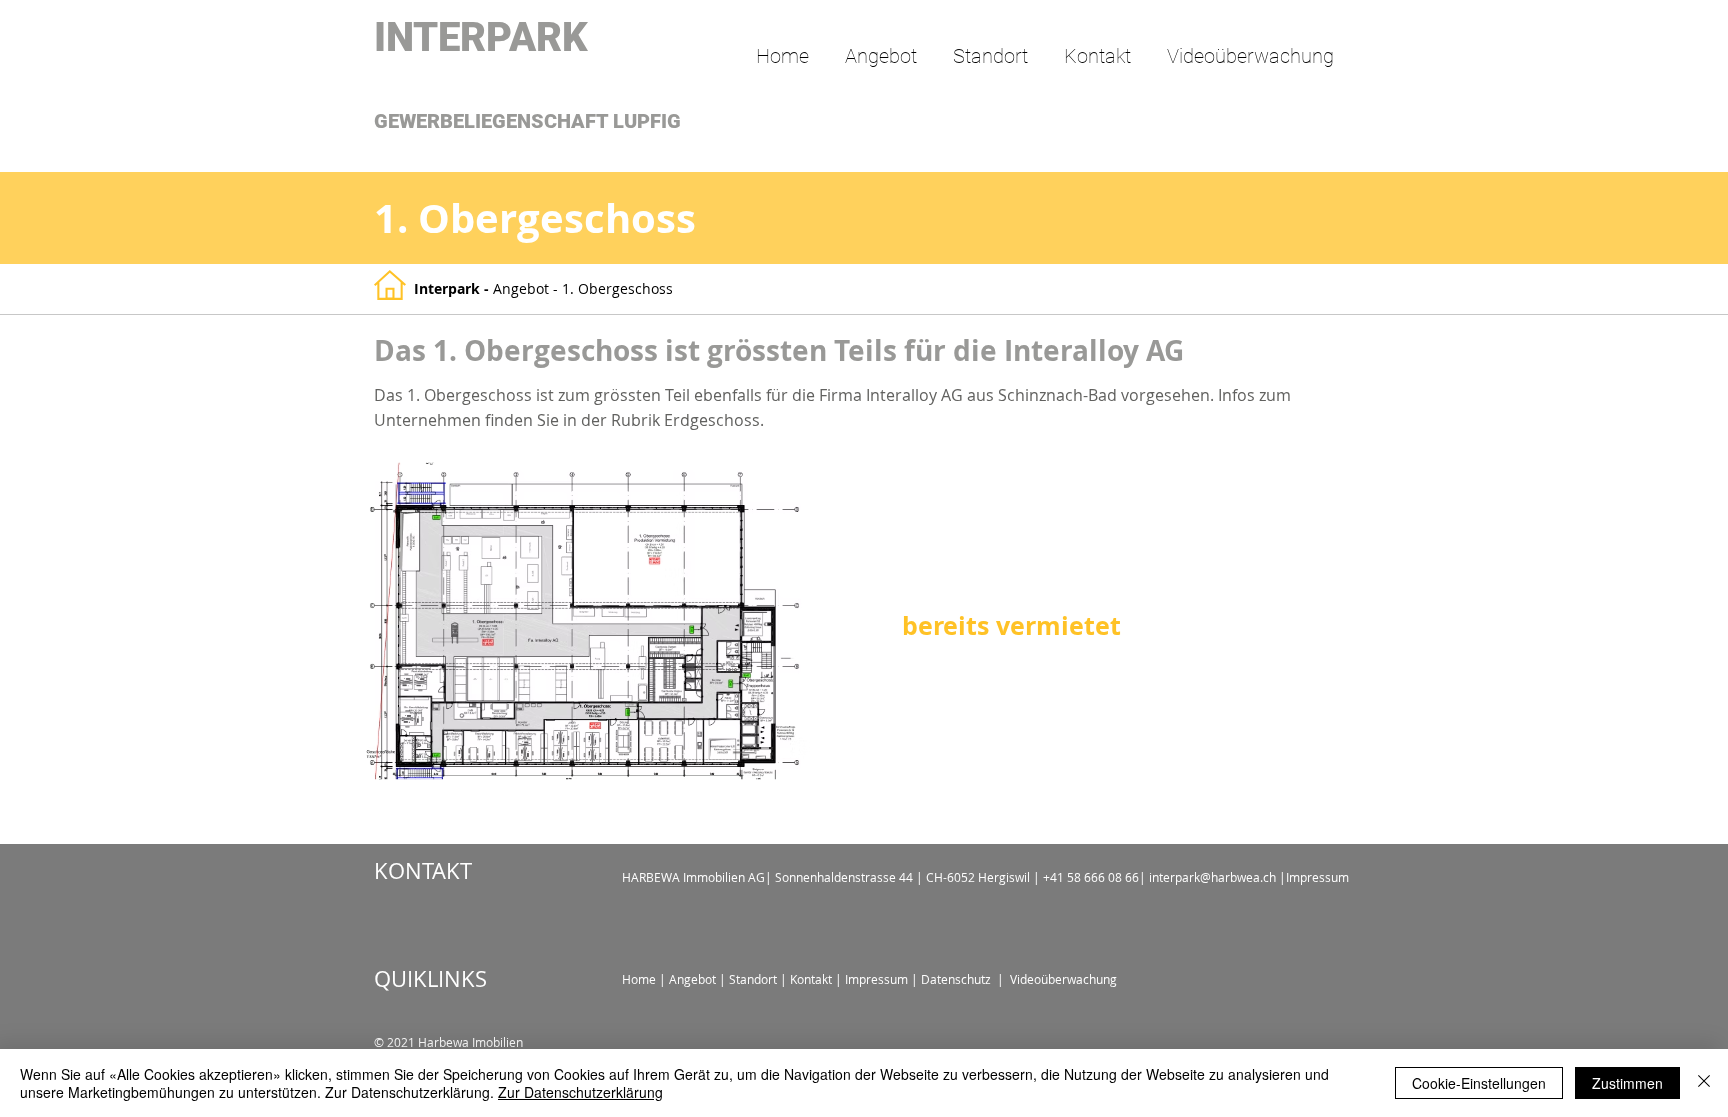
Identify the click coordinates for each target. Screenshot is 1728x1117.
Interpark (449, 288)
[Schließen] (1704, 1083)
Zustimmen (1627, 1083)
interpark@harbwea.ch (1212, 877)
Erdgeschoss (712, 420)
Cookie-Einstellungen (1479, 1083)
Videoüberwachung (1062, 979)
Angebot (523, 288)
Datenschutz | (962, 979)
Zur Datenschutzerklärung (580, 1092)
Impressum (1317, 877)
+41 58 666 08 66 (1091, 877)
